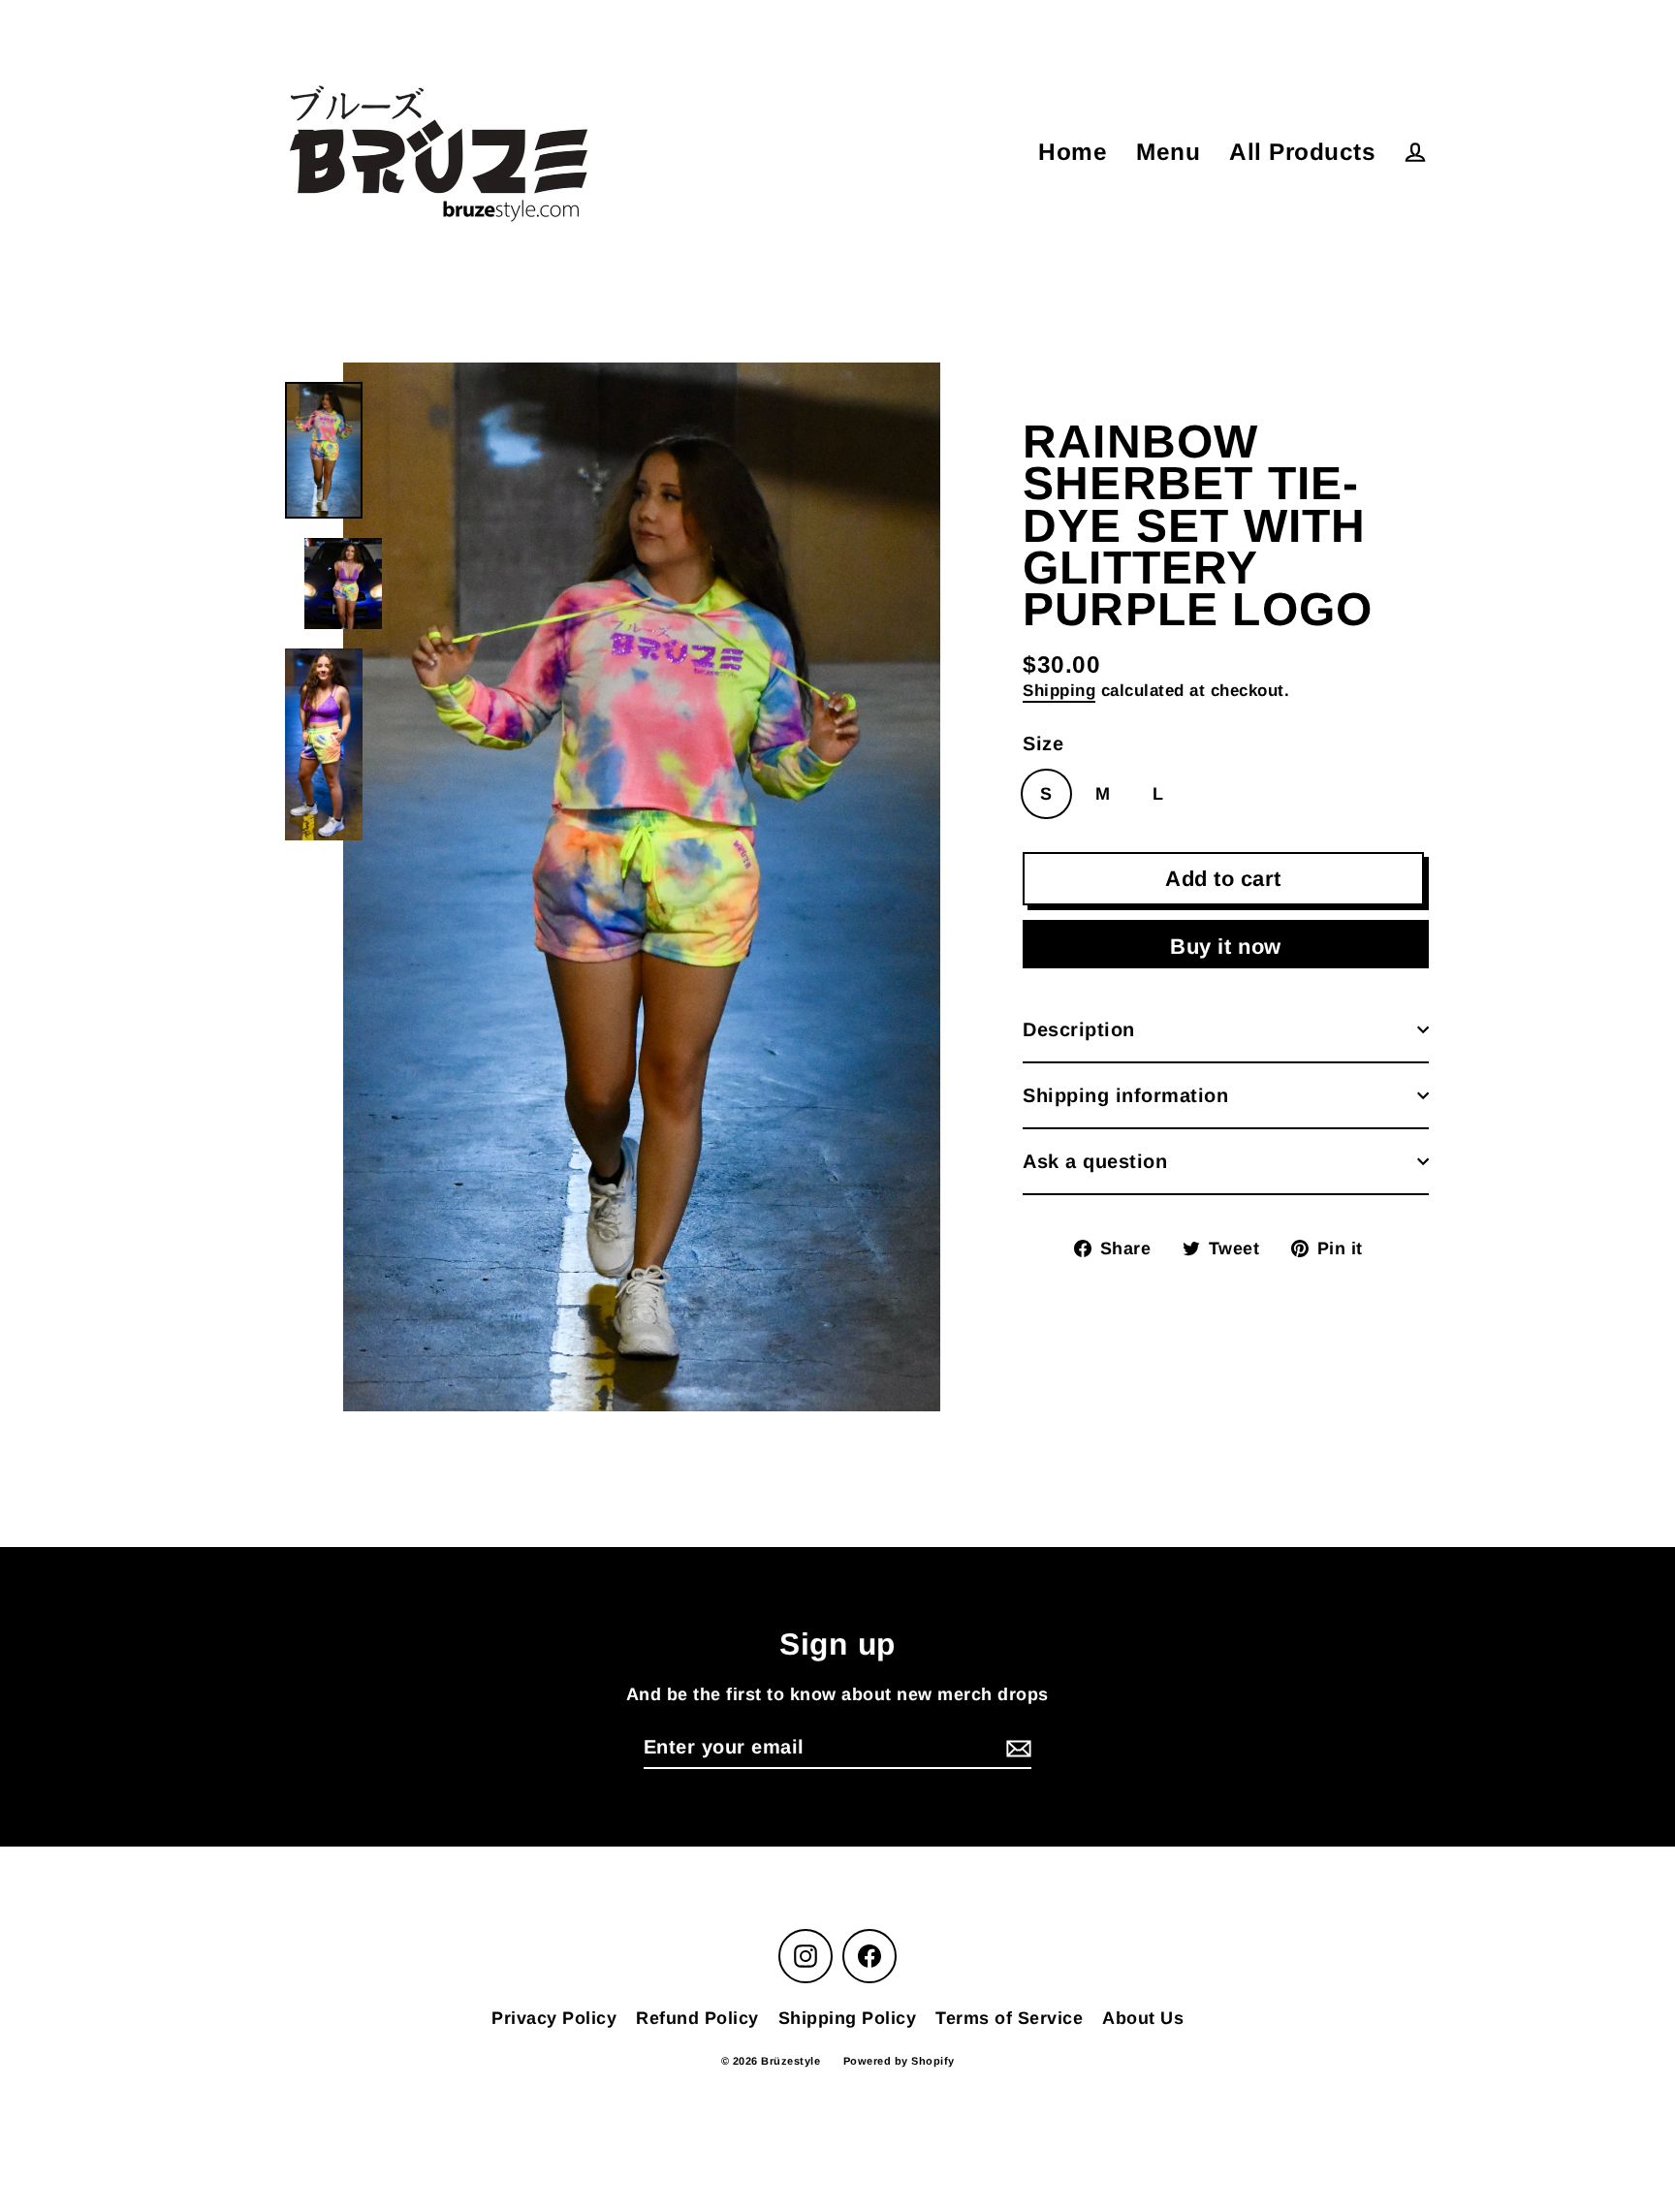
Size (1043, 743)
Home (1073, 152)
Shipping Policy (848, 2018)
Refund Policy (697, 2018)
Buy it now (1226, 947)
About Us (1143, 2018)
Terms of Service (1009, 2018)
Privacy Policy (554, 2018)
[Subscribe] (1016, 1748)
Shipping (1059, 691)
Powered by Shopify (899, 2061)
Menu (1168, 152)
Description (1079, 1029)
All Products (1302, 152)
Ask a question (1095, 1161)
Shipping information (1125, 1095)
